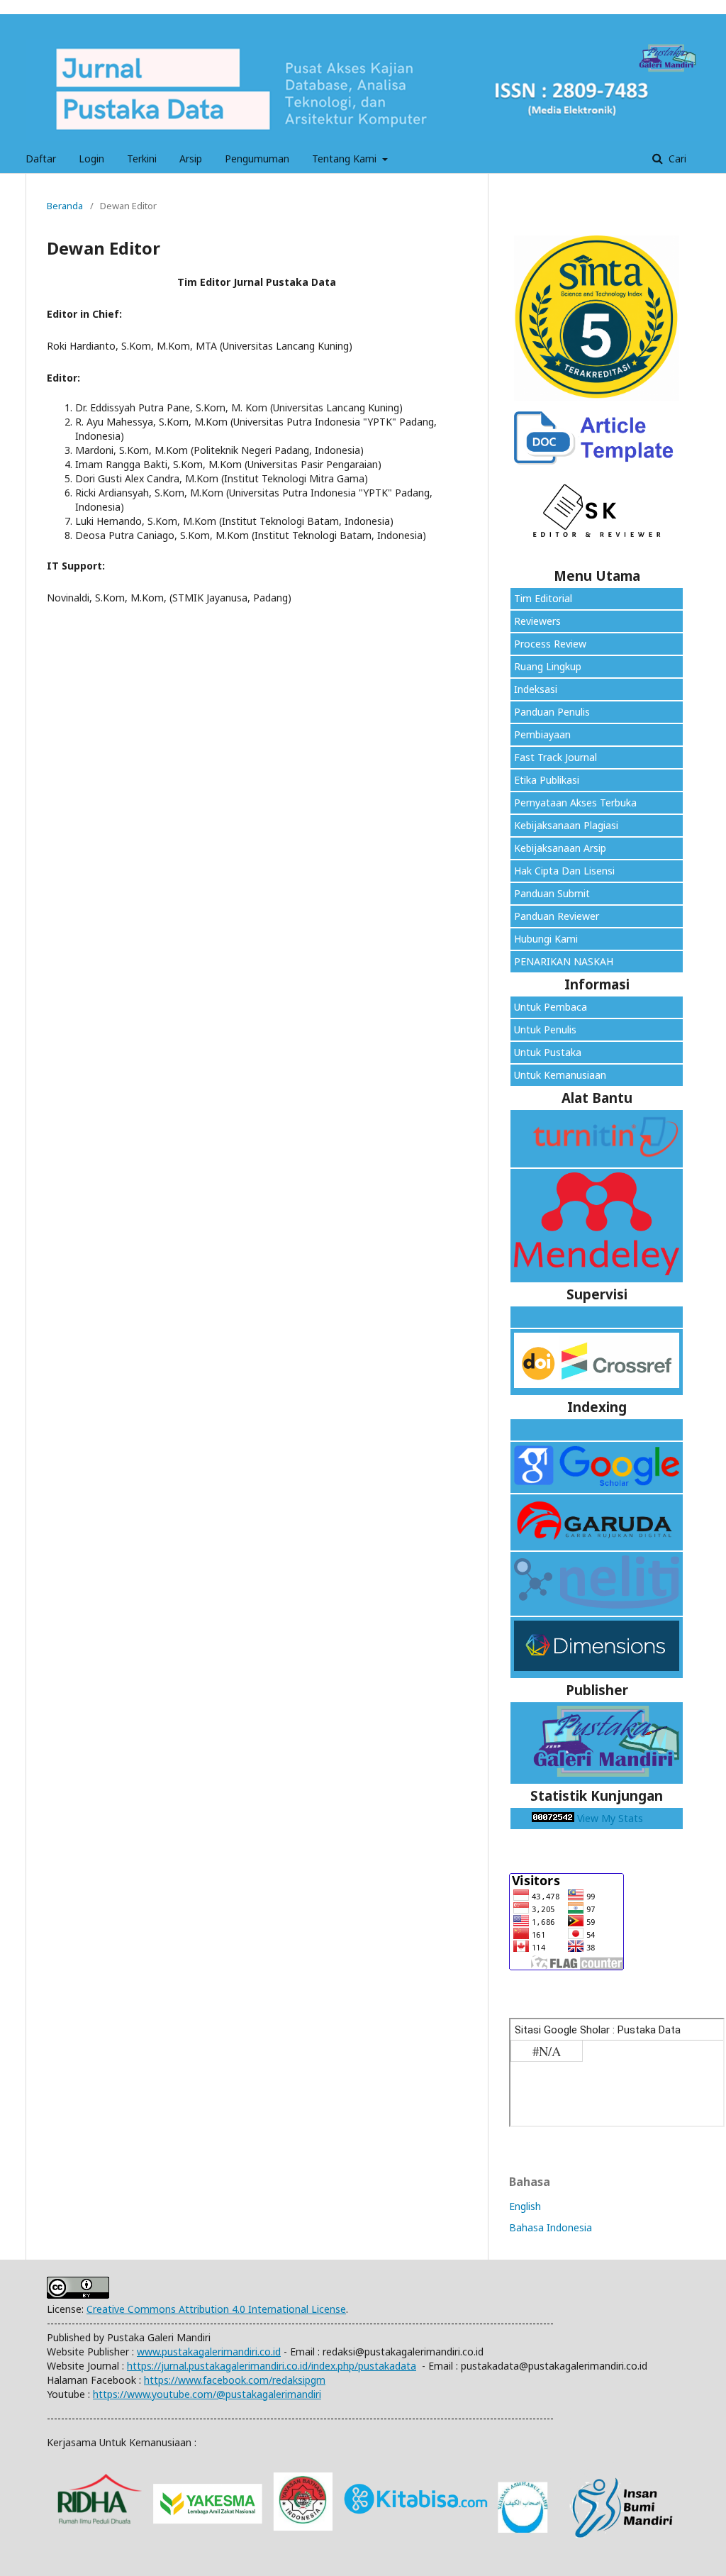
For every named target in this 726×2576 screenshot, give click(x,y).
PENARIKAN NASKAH (564, 961)
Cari (676, 159)
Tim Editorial (543, 598)
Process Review (550, 644)
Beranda (65, 206)
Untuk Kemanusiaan (560, 1075)
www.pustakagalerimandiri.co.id (209, 2352)
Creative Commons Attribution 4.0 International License (216, 2309)
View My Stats (610, 1818)
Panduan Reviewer (557, 916)
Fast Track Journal (555, 757)
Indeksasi (536, 689)
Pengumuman (257, 159)
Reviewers (537, 621)
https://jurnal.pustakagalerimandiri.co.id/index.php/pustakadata (272, 2366)
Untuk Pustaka (549, 1052)
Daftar (41, 159)
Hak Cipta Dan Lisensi (564, 871)
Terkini (142, 159)
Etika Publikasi (547, 780)
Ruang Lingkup (548, 666)
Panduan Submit (552, 893)
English (525, 2206)
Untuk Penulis (545, 1029)
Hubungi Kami (546, 939)
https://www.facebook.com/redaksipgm (235, 2380)
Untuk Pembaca (551, 1007)
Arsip (191, 159)
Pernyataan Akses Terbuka (575, 803)
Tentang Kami (346, 159)
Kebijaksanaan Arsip (560, 848)
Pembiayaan (542, 734)
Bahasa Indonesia (551, 2227)
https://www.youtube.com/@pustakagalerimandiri (207, 2394)
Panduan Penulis (552, 712)
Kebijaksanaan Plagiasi (566, 825)
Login (91, 159)
